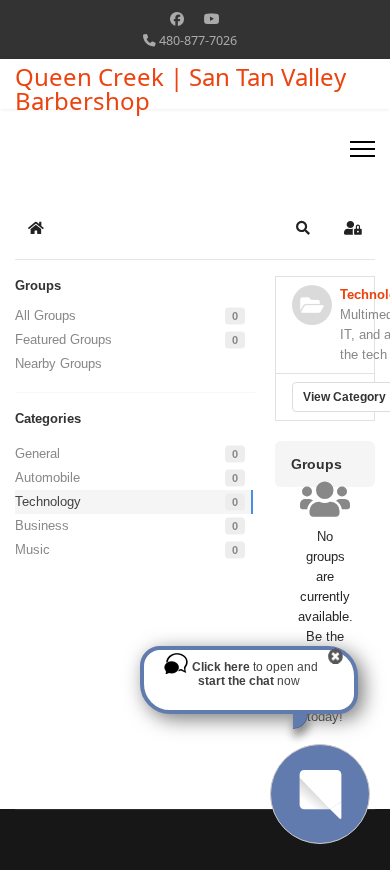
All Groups (45, 315)
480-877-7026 (198, 40)
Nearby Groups (58, 363)
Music (32, 549)
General (37, 453)
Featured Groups (63, 339)
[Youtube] (212, 18)
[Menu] (362, 149)
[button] (303, 228)
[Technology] (312, 305)
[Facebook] (177, 18)
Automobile (47, 477)
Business (42, 525)
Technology (48, 501)
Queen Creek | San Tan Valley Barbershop (180, 89)
